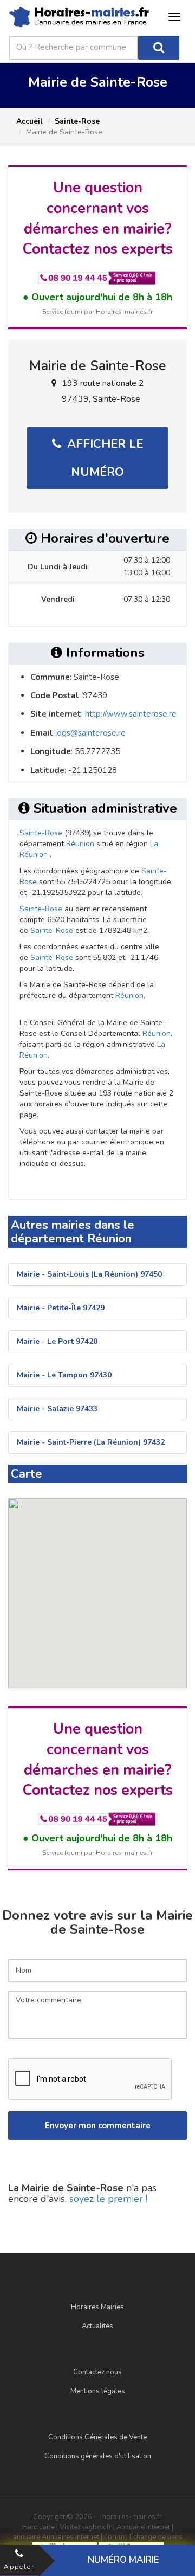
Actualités (97, 2326)
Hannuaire (38, 2527)
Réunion (80, 844)
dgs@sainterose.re (91, 733)
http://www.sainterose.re (131, 714)
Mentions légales (98, 2391)
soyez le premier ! (108, 2199)
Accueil (30, 121)
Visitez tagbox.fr (86, 2527)
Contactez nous (97, 2372)
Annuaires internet (70, 2537)
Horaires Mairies (97, 2307)
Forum (114, 2537)
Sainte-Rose (77, 121)
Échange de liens (156, 2537)
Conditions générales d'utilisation (98, 2456)
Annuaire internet (143, 2527)
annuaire (27, 2537)
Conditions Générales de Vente (97, 2437)
